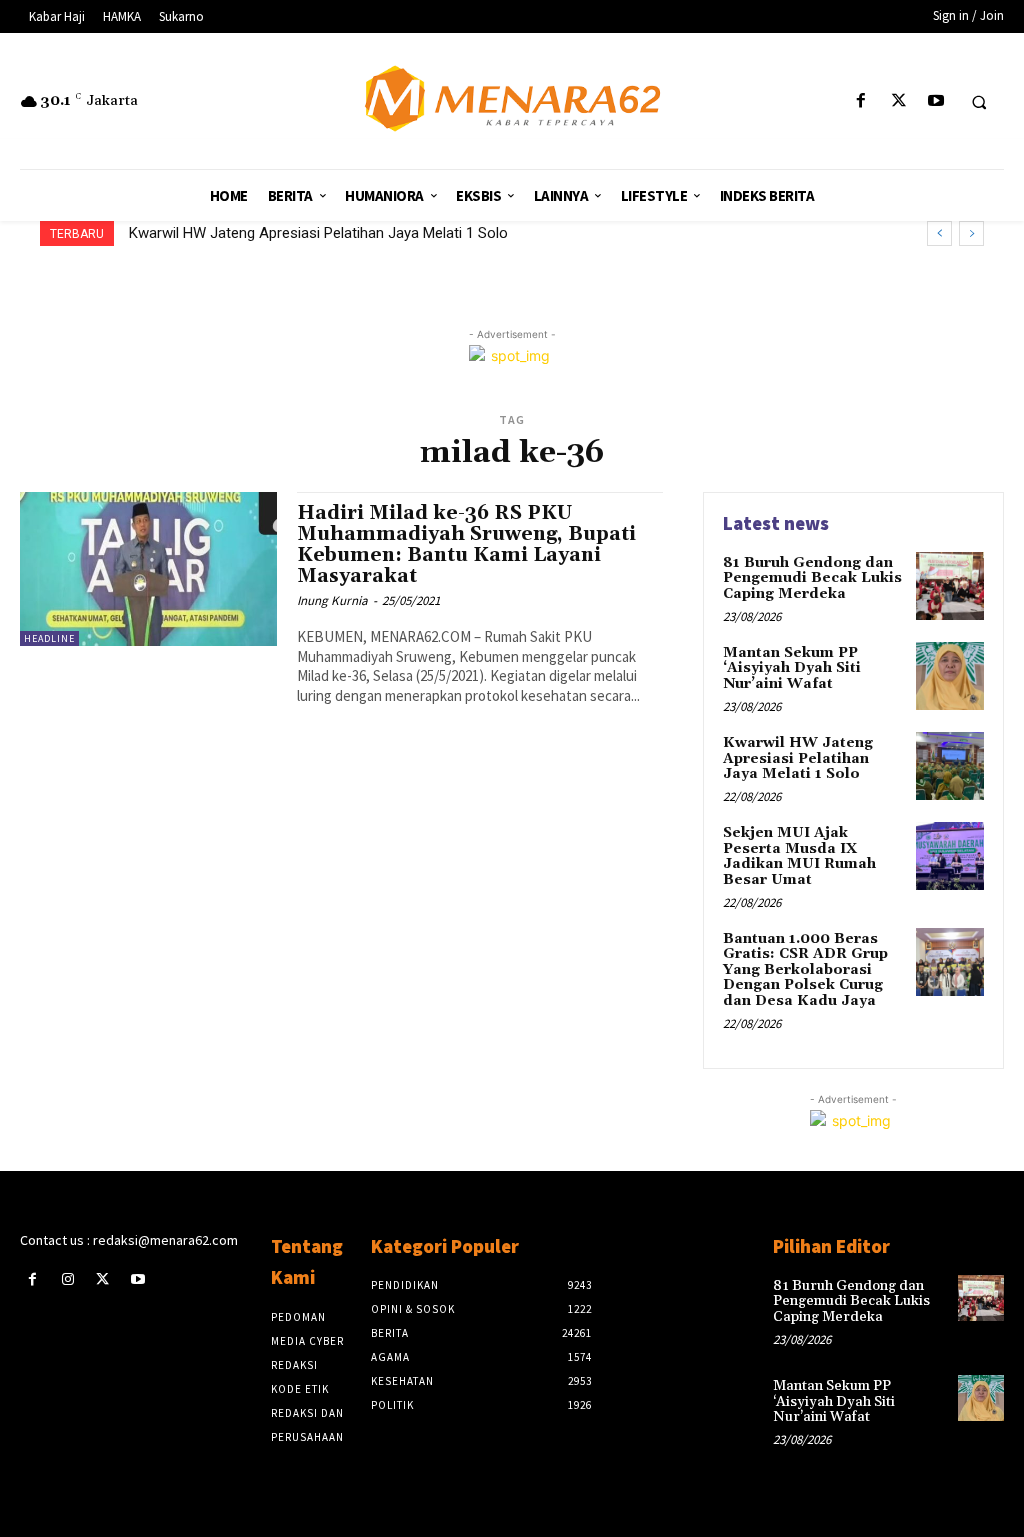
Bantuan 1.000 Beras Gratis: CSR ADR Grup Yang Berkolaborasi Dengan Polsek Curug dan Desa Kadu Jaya (805, 970)
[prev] (939, 233)
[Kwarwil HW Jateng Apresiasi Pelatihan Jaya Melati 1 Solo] (950, 766)
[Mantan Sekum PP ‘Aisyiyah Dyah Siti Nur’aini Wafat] (950, 676)
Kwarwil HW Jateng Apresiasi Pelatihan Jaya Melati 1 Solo (798, 758)
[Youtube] (935, 101)
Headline (49, 638)
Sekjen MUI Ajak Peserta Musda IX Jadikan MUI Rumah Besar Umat (363, 233)
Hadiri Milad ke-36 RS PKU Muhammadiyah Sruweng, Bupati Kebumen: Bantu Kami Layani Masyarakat (466, 544)
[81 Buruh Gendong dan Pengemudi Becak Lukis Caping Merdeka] (950, 586)
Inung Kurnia (332, 600)
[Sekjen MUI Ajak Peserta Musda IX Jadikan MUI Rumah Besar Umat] (950, 856)
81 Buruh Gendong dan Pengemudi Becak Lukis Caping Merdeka (812, 578)
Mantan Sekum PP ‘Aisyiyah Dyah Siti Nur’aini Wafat (792, 668)
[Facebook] (861, 101)
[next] (971, 233)
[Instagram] (67, 1279)
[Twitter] (898, 101)
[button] (979, 102)
